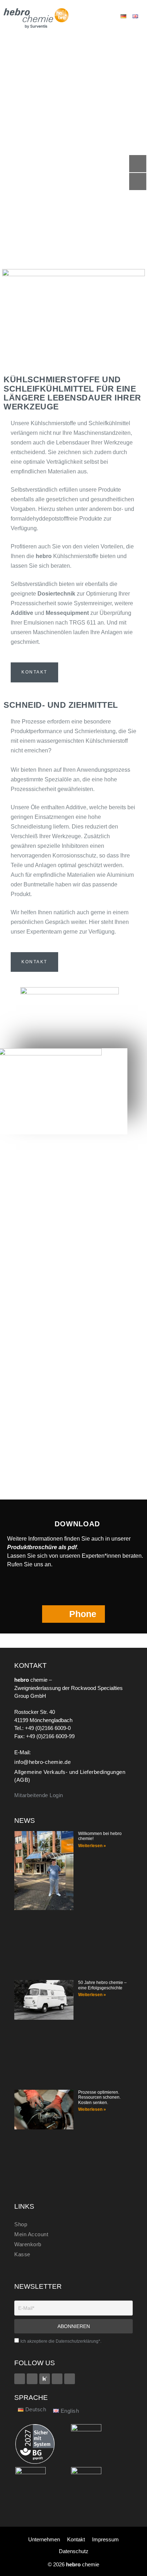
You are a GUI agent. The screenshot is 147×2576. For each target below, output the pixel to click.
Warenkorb (28, 2244)
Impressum (105, 2539)
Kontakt (76, 2539)
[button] (97, 16)
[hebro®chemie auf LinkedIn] (70, 2379)
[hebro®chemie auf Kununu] (45, 2379)
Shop (21, 2224)
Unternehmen (44, 2539)
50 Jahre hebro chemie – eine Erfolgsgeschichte (102, 1985)
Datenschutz (74, 2551)
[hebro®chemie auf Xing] (32, 2379)
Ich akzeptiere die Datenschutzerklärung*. (61, 2341)
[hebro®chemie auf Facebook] (20, 2379)
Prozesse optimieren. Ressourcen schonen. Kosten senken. (99, 2097)
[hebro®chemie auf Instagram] (57, 2379)
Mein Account (31, 2234)
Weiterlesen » (92, 1846)
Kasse (22, 2254)
